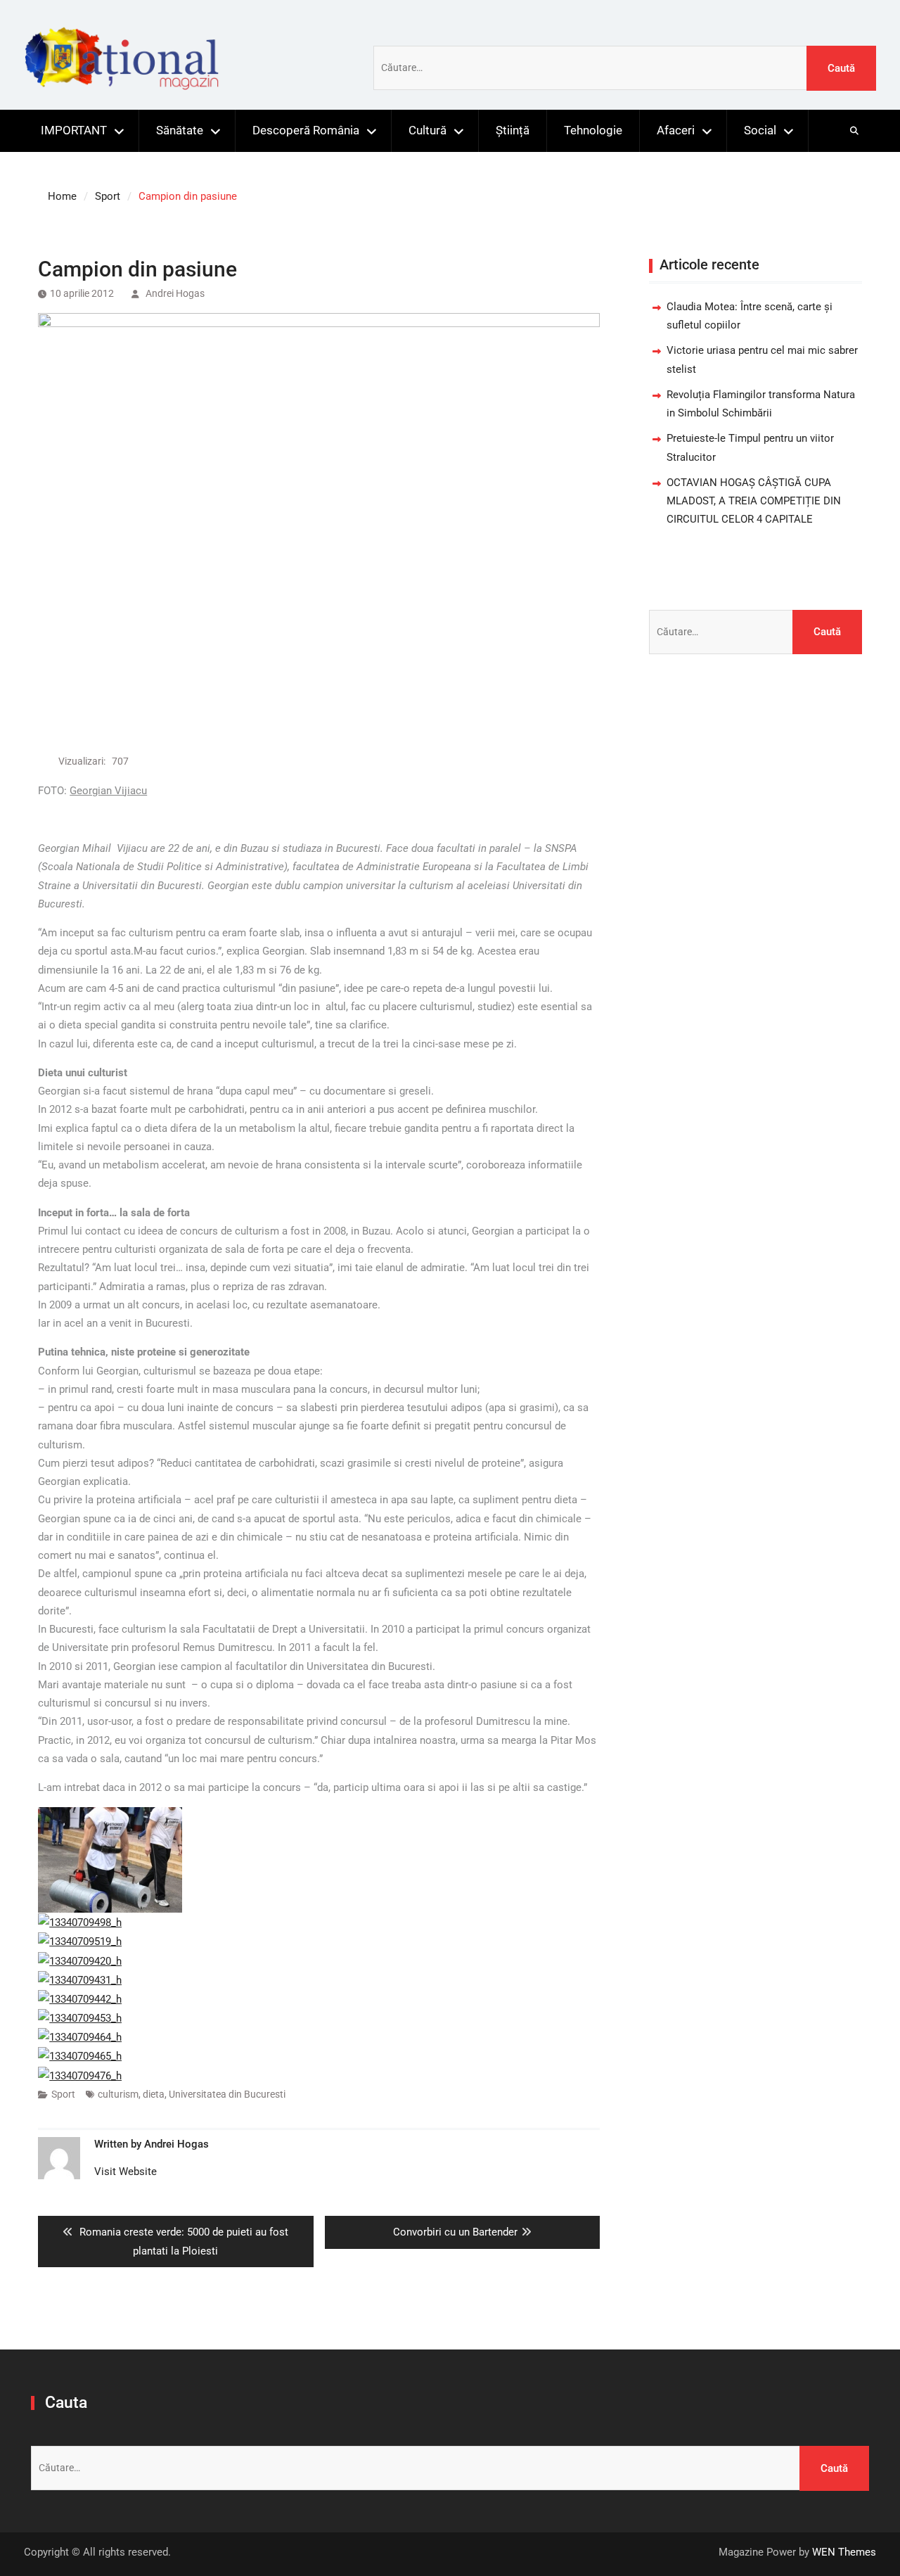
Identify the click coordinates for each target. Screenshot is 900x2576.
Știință (513, 130)
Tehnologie (593, 130)
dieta (154, 2094)
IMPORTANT (74, 130)
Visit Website (126, 2172)
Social (760, 130)
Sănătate (180, 130)
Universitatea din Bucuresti (227, 2094)
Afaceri (676, 130)
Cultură (427, 130)
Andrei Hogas (175, 293)
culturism (118, 2094)
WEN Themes (844, 2552)
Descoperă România (306, 130)
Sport (63, 2094)
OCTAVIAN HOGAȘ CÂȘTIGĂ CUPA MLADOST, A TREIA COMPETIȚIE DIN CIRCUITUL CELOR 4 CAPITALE (754, 501)
